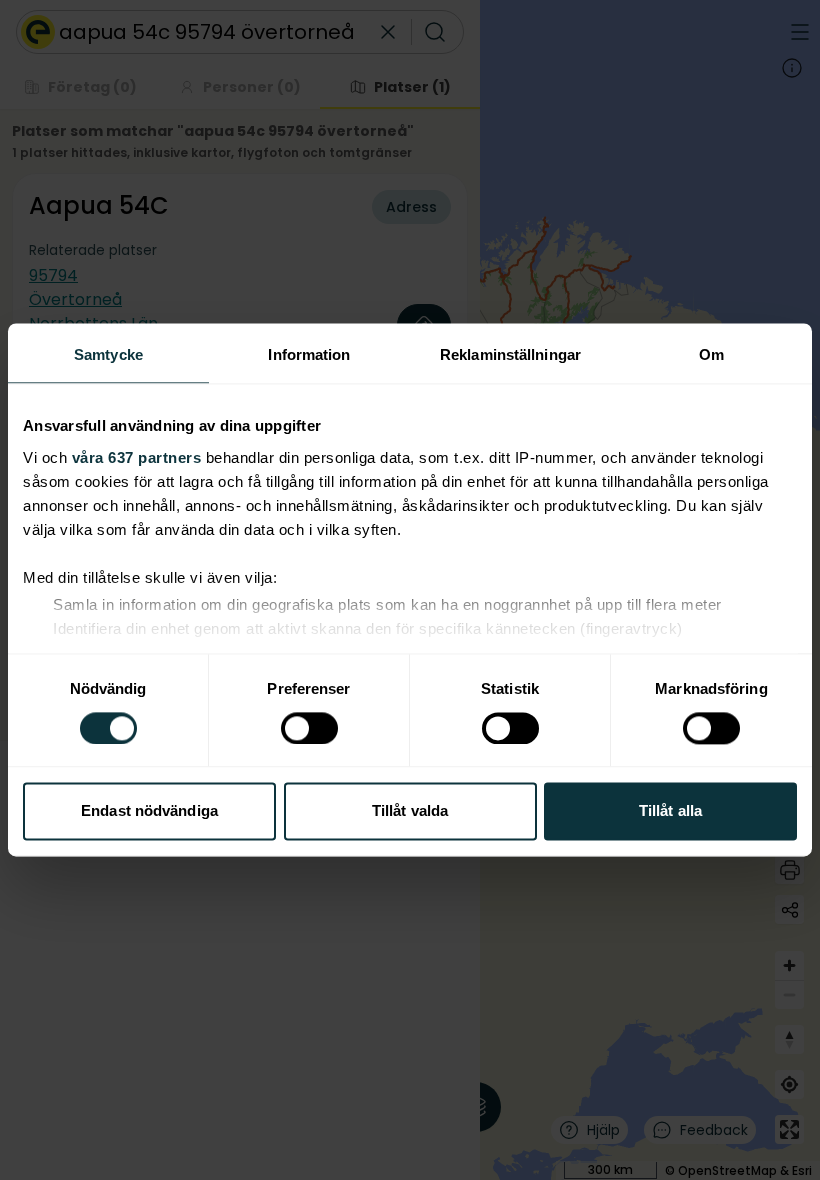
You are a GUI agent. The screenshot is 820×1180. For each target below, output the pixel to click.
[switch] (309, 728)
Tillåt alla (670, 811)
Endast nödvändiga (149, 811)
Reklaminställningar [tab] (510, 354)
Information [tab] (309, 354)
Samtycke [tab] (108, 354)
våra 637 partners (137, 457)
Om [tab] (711, 354)
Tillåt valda (410, 811)
